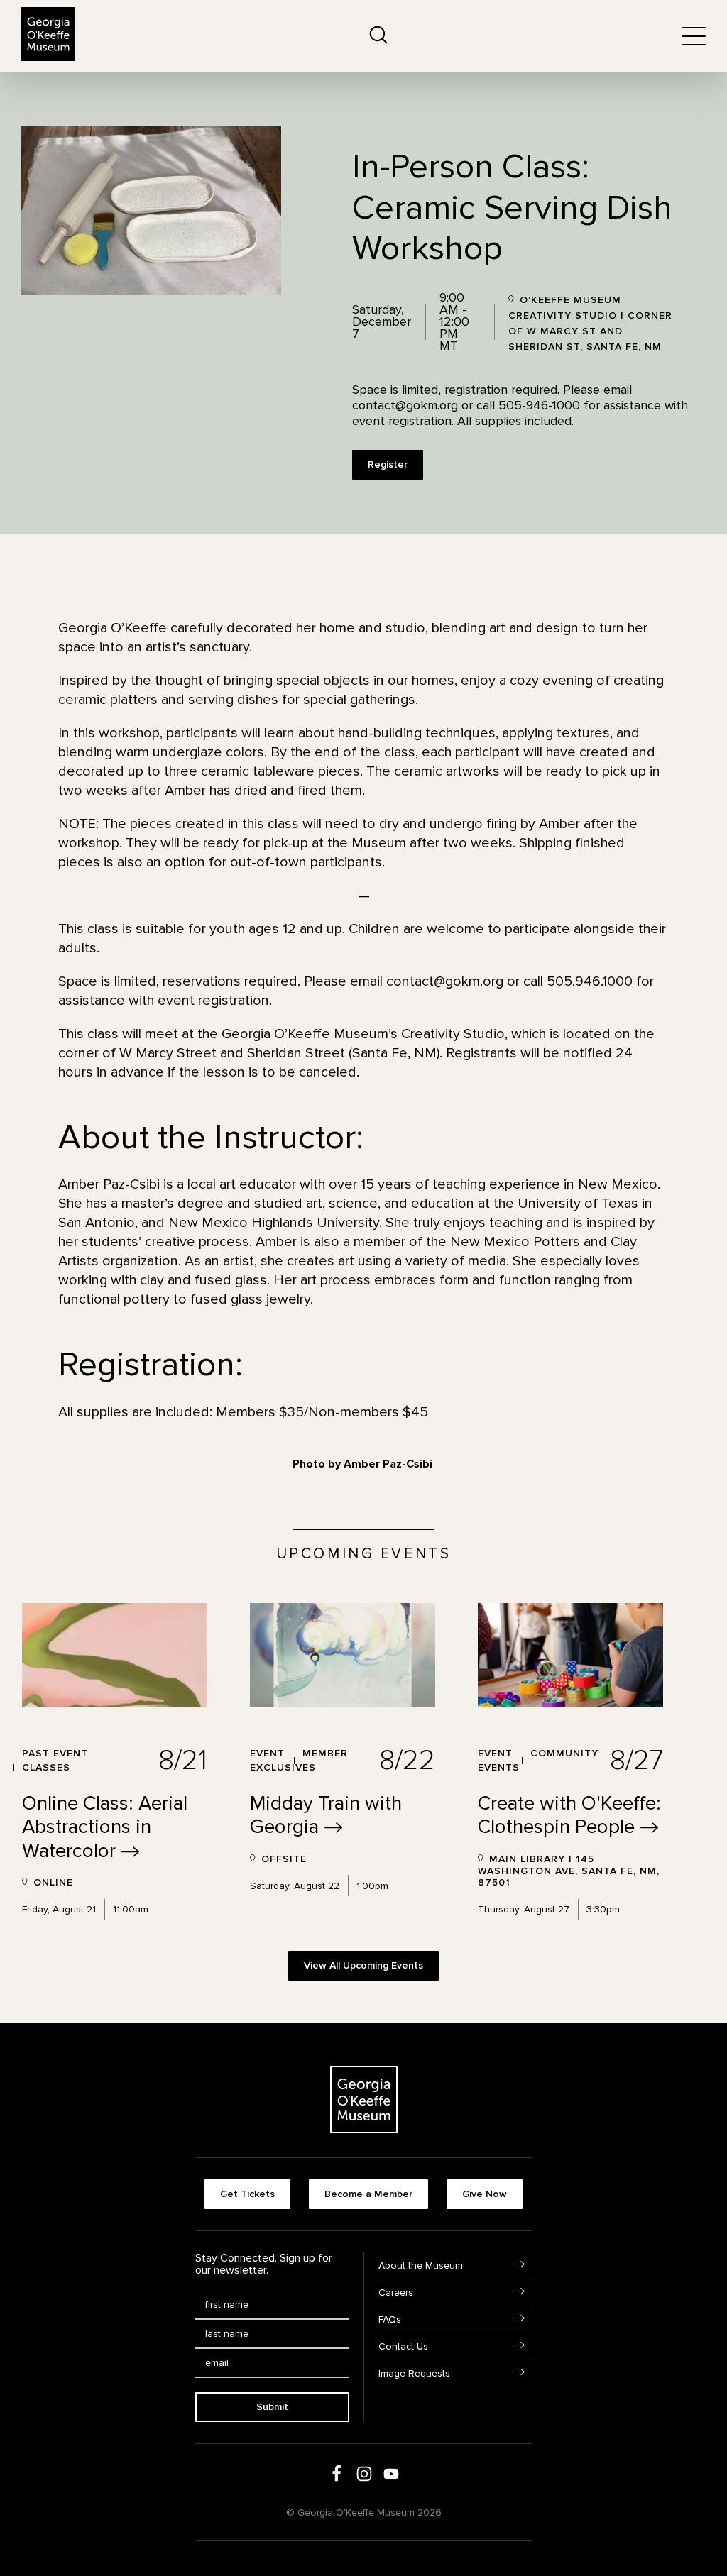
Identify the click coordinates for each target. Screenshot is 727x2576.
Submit (272, 2407)
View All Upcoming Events (363, 1965)
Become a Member (368, 2194)
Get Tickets (247, 2194)
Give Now (485, 2194)
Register (388, 464)
